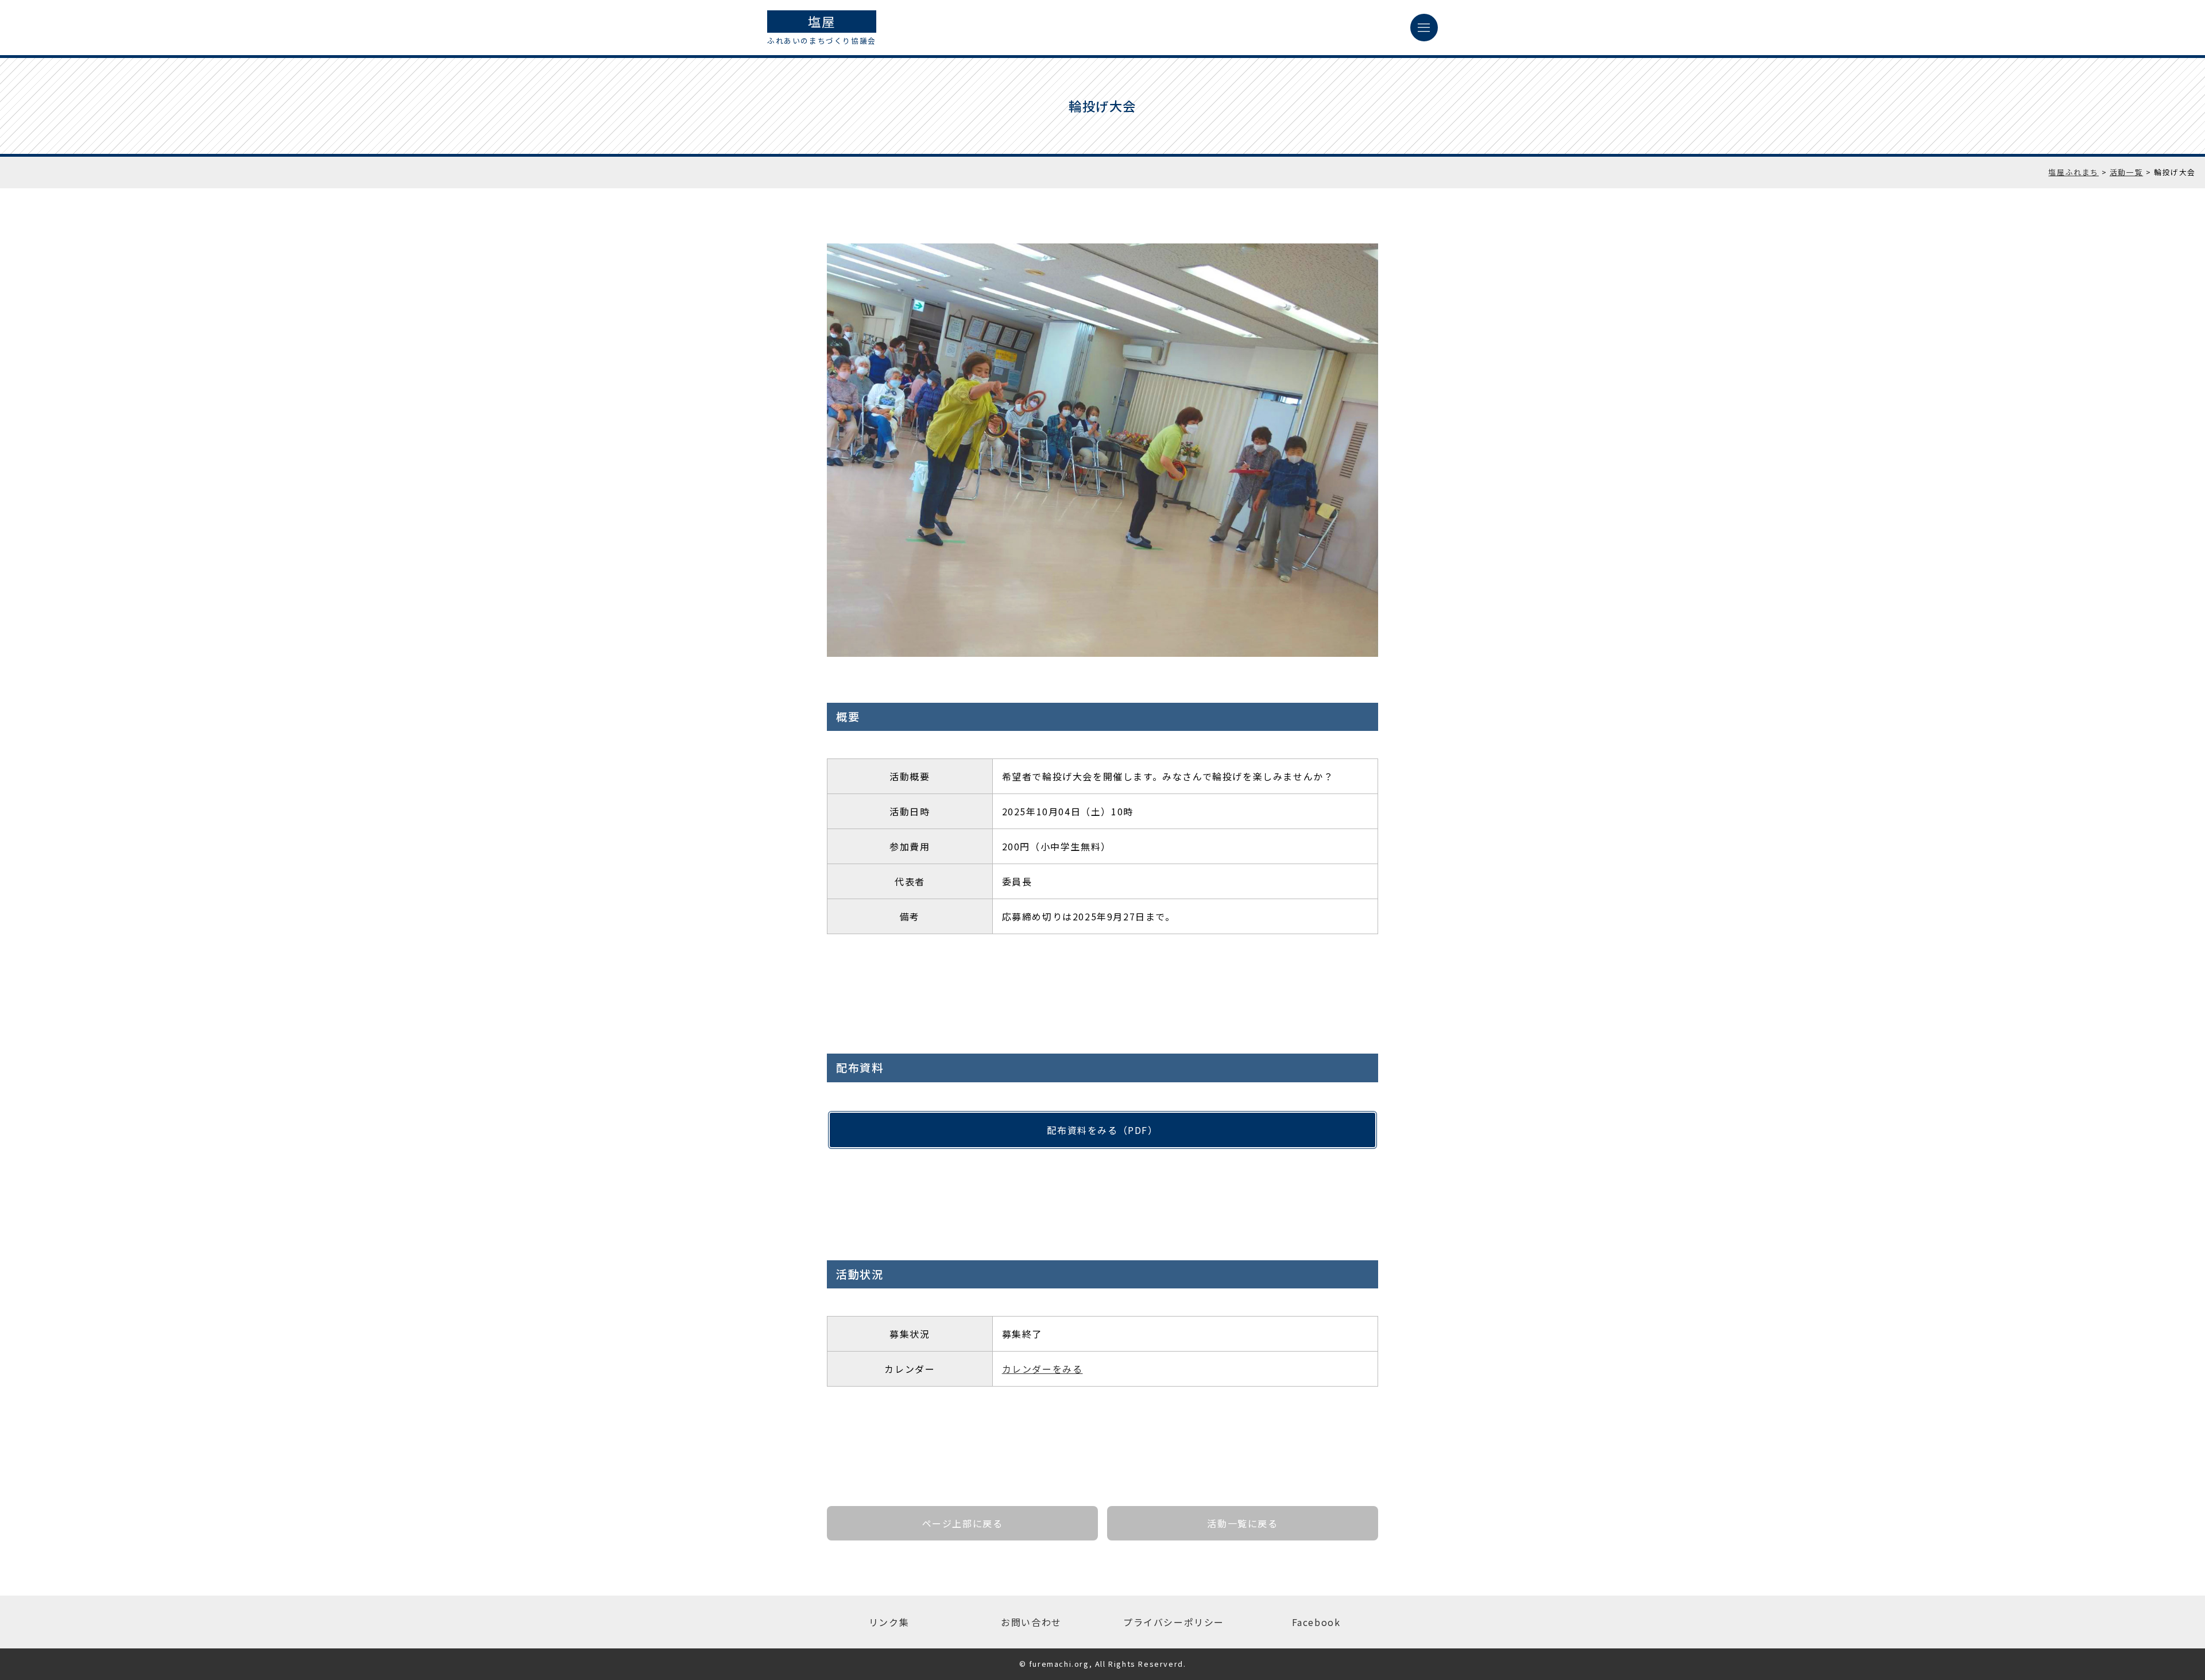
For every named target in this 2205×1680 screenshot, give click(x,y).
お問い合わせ (1031, 1622)
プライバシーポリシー (1174, 1622)
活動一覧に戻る (1242, 1523)
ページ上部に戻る (963, 1523)
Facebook (1316, 1622)
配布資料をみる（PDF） (1102, 1130)
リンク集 (889, 1622)
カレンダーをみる (1042, 1369)
